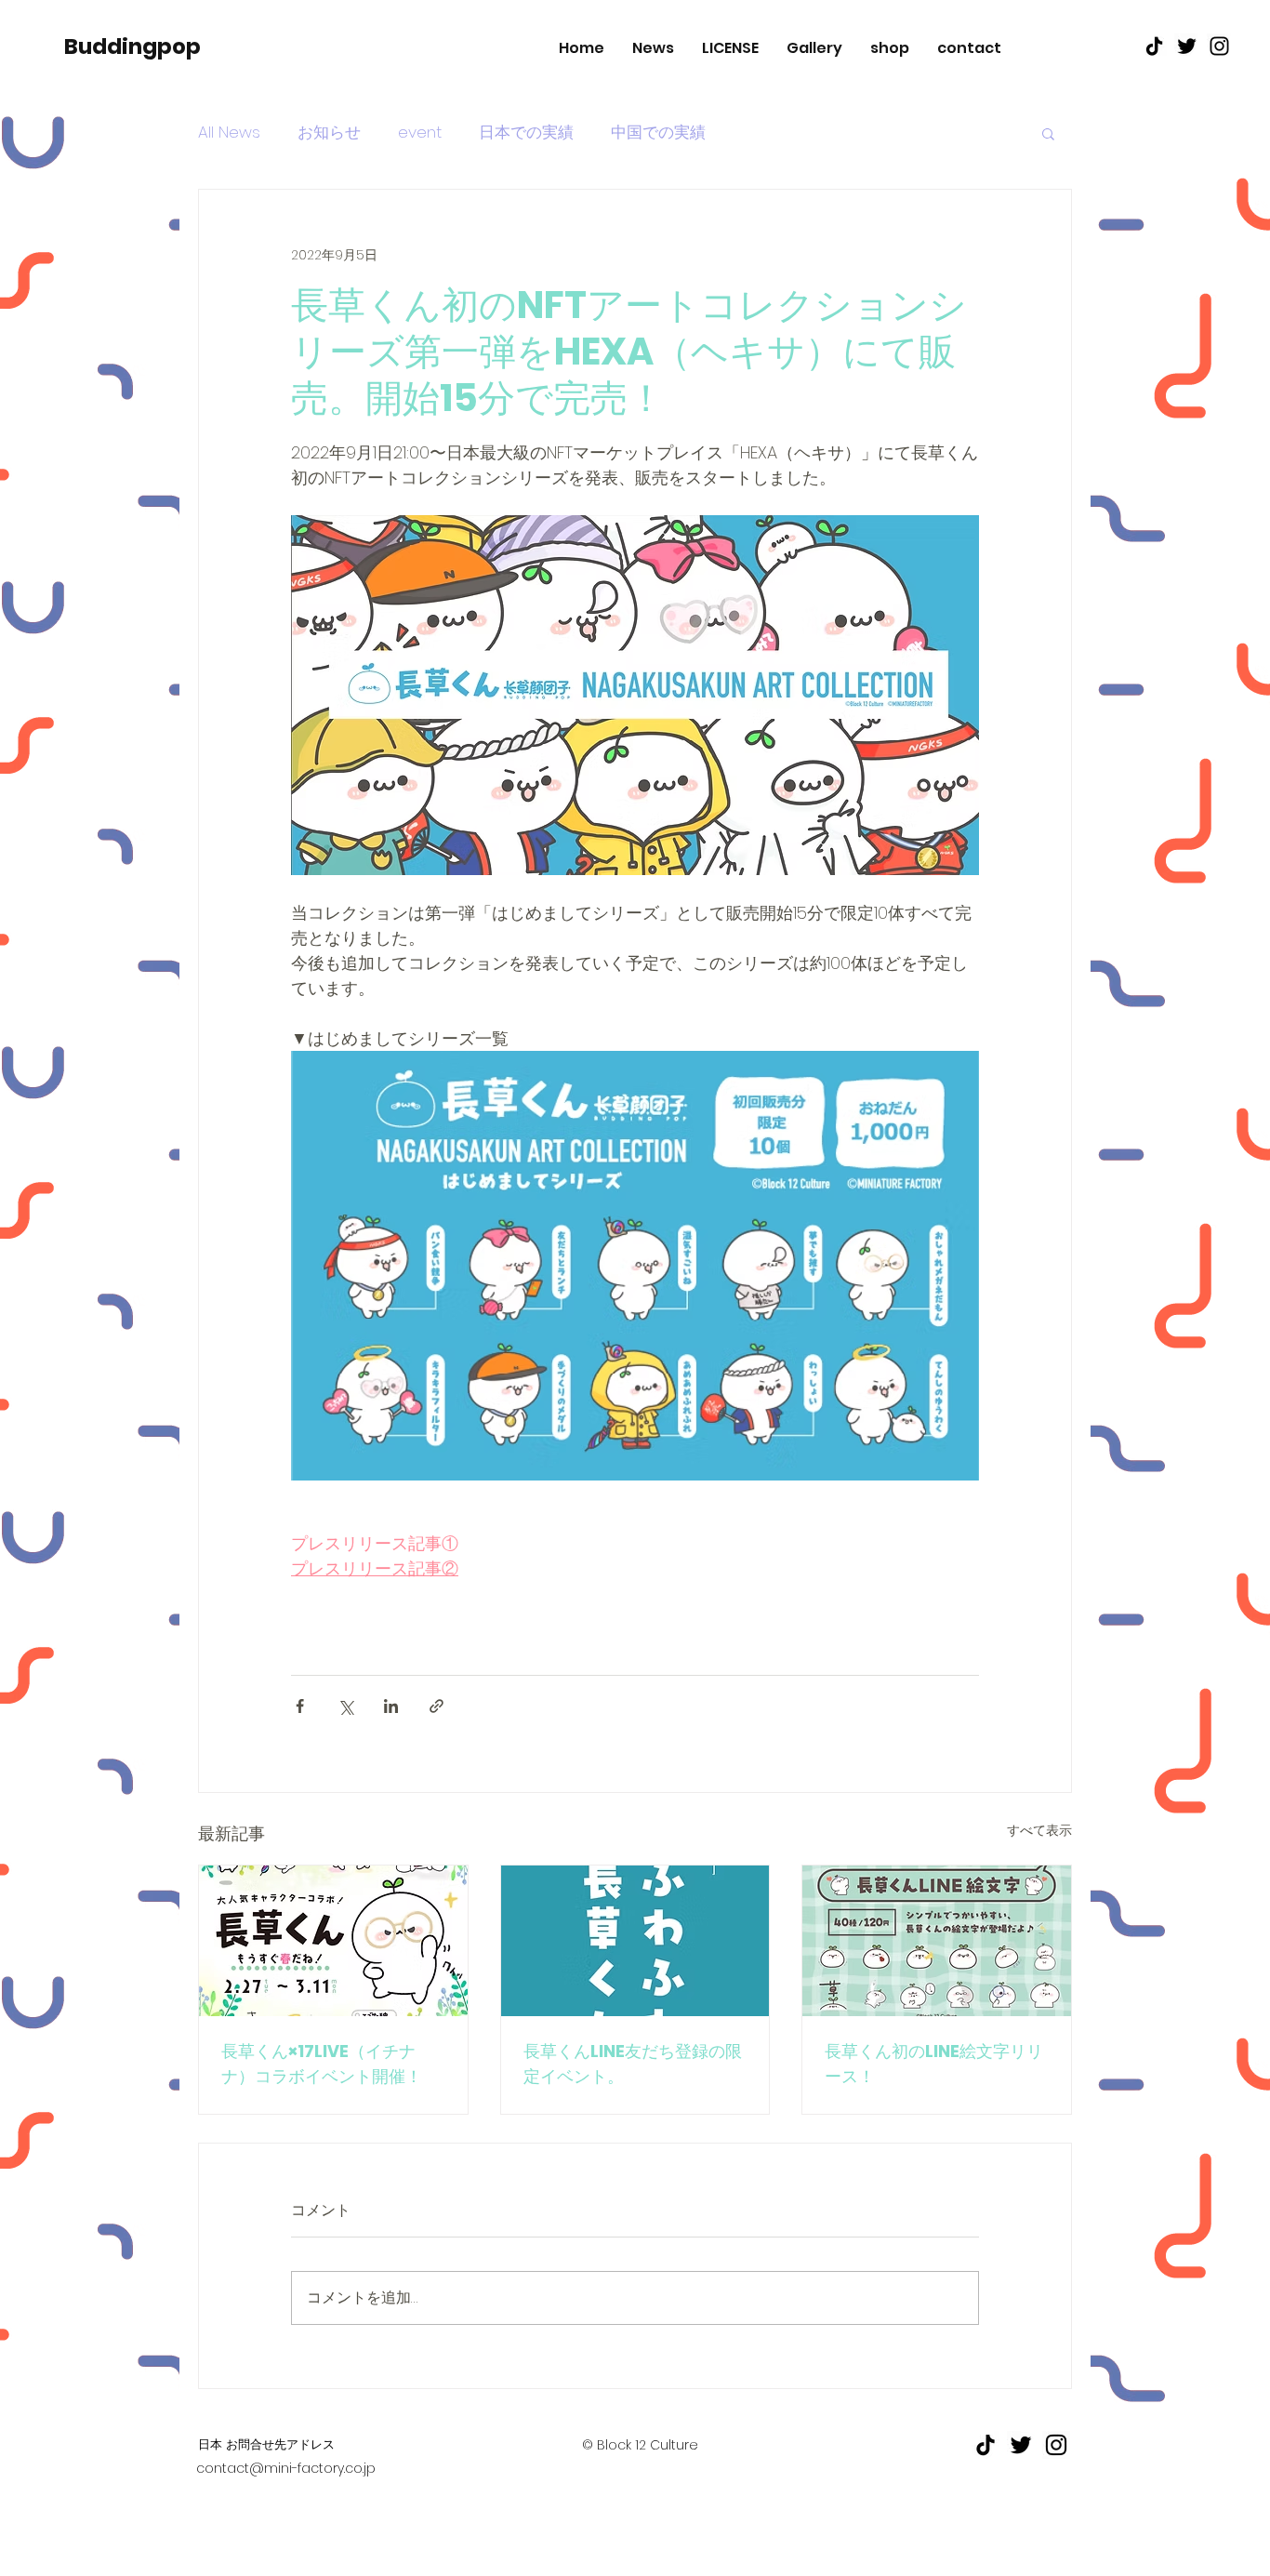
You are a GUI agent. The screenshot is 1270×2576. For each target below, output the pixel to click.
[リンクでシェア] (437, 1706)
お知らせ (329, 133)
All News (229, 133)
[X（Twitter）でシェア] (345, 1706)
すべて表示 (1039, 1830)
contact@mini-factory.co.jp (286, 2468)
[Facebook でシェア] (300, 1706)
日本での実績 (526, 133)
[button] (1048, 133)
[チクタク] (1154, 46)
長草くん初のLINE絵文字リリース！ (934, 2064)
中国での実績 (658, 133)
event (420, 133)
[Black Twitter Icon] (1187, 46)
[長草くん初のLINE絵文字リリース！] (937, 1941)
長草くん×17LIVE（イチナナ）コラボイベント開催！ (322, 2064)
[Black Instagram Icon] (1219, 46)
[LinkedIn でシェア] (391, 1706)
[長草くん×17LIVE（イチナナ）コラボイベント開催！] (333, 1941)
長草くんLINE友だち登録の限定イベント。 (633, 2064)
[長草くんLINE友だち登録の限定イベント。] (635, 1941)
